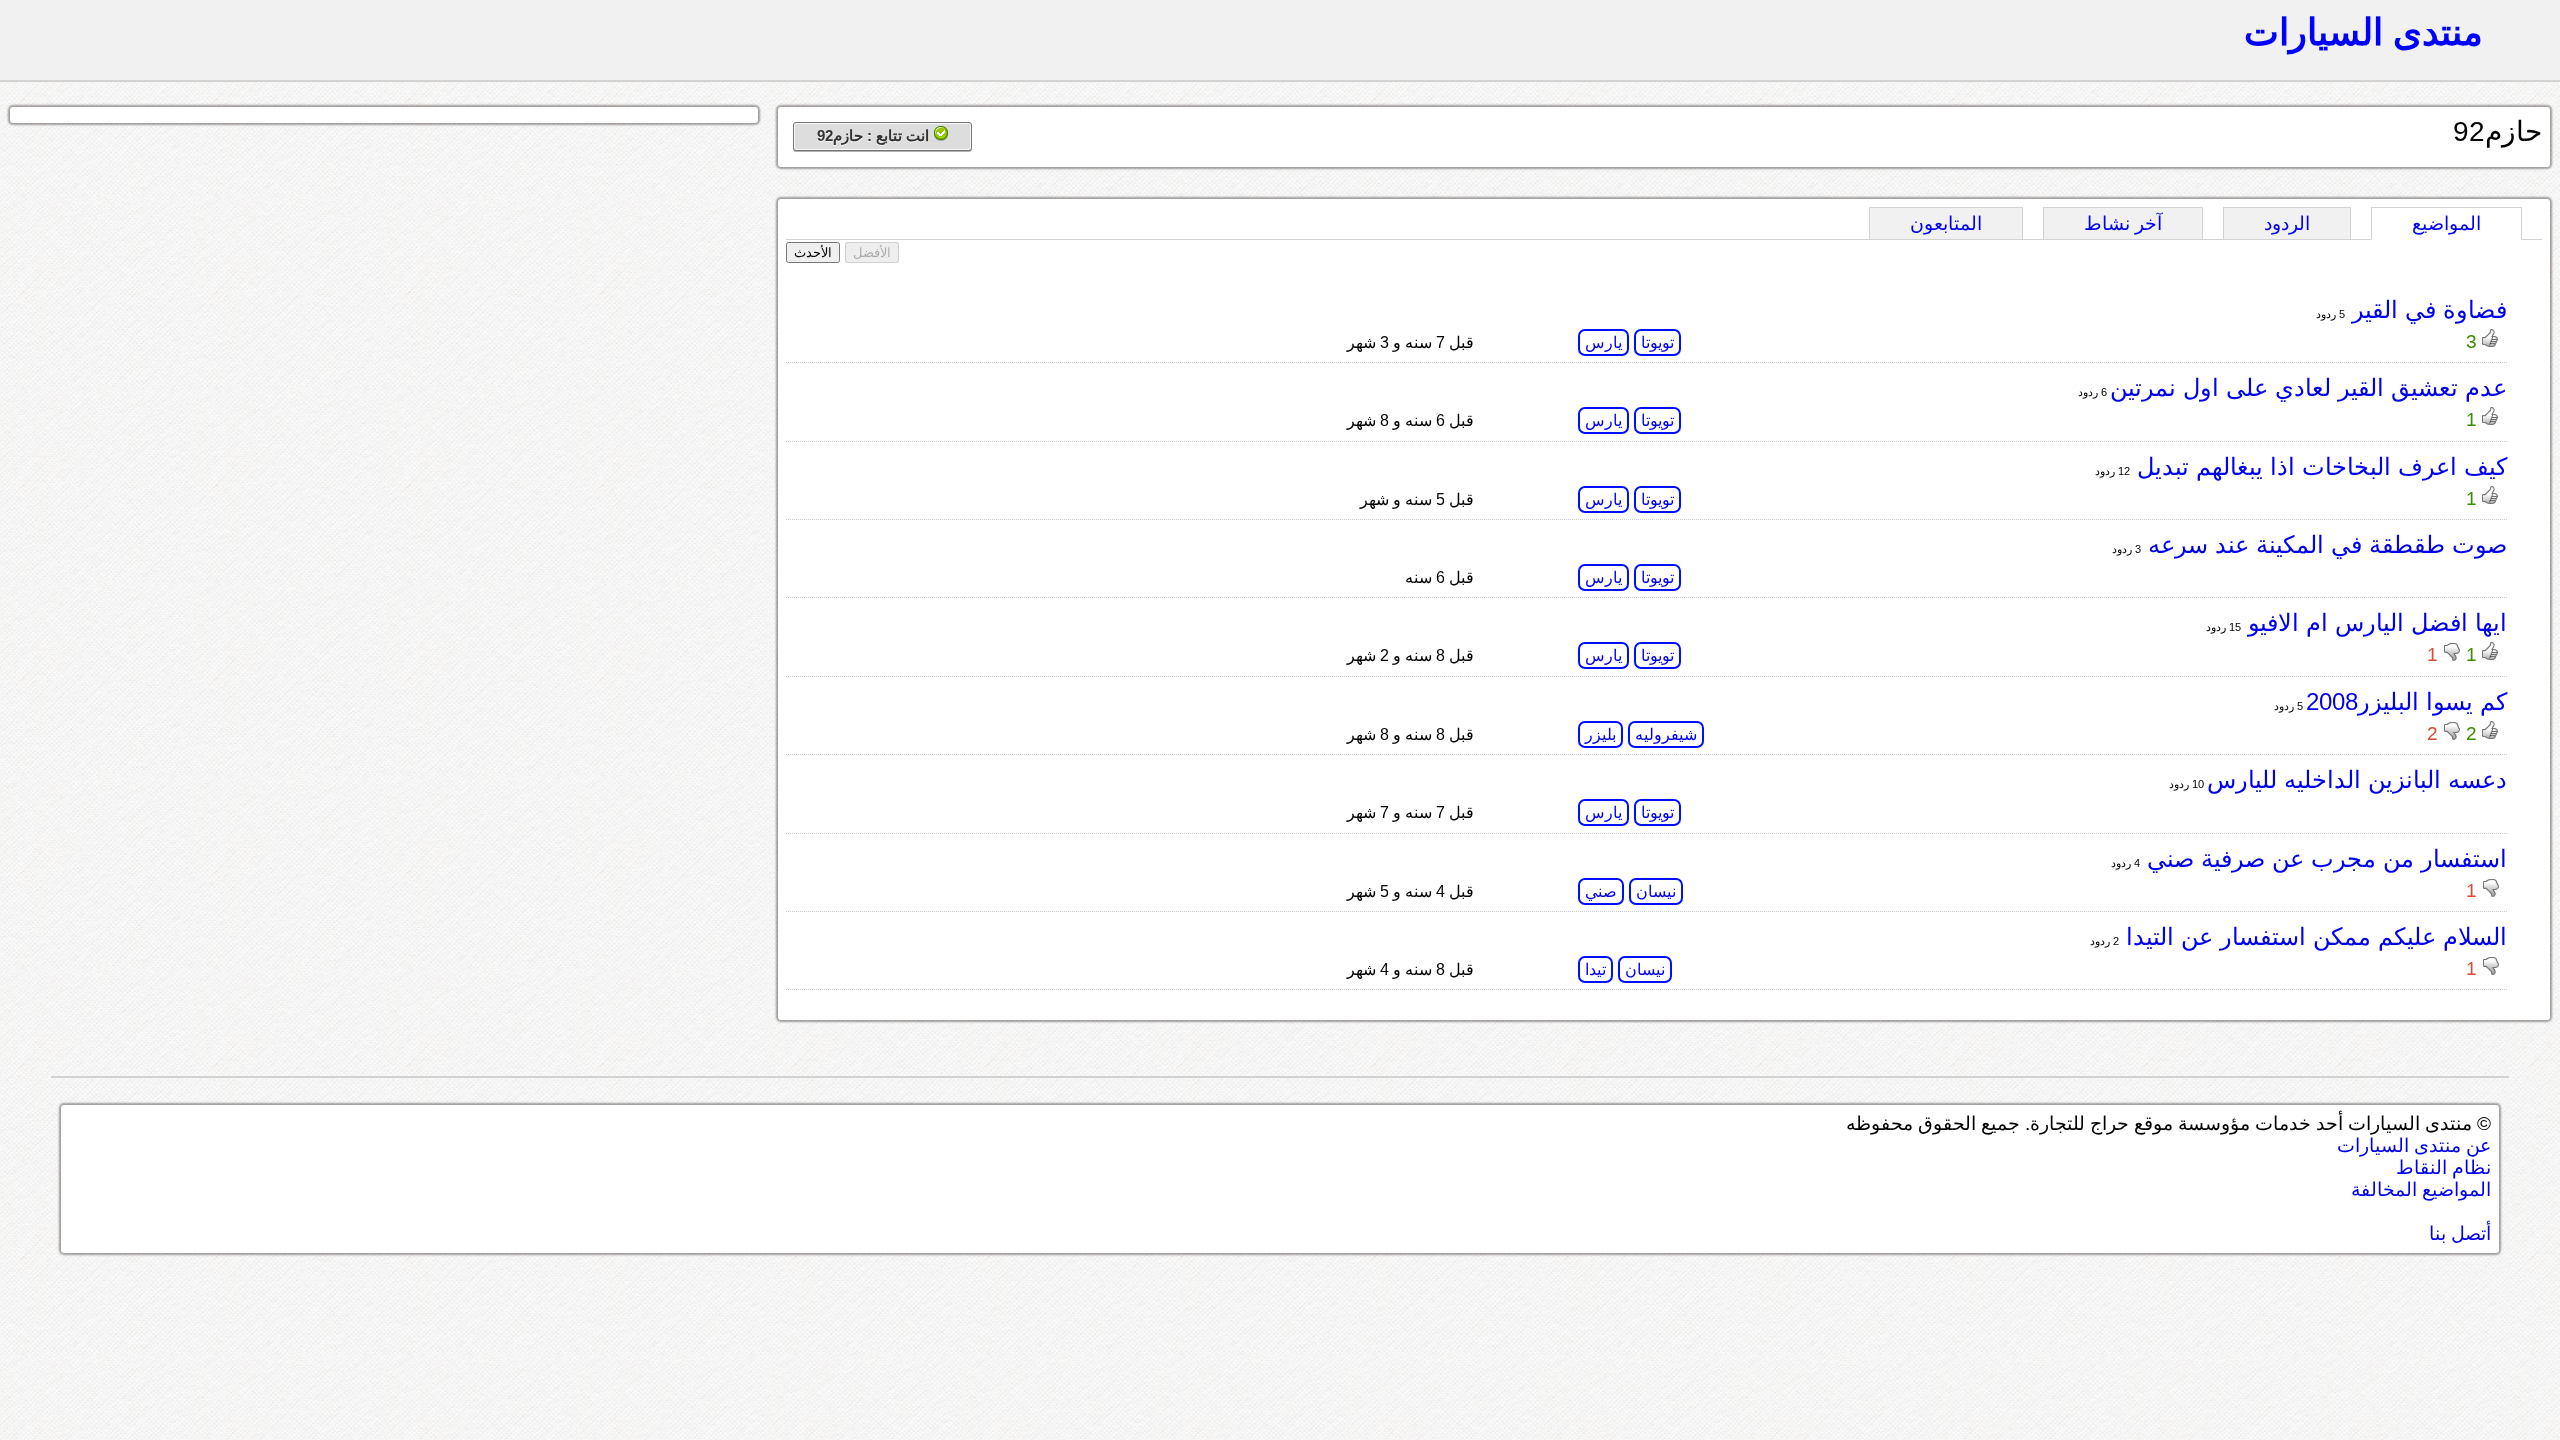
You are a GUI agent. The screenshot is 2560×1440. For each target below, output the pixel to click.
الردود (2287, 223)
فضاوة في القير (2426, 309)
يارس (1603, 342)
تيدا (1595, 969)
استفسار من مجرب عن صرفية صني (2323, 858)
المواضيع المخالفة (2421, 1189)
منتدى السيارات (2363, 32)
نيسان (1656, 891)
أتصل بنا (2460, 1233)
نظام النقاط (2443, 1167)
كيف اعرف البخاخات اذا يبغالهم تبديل (2318, 466)
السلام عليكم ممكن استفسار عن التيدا (2313, 936)
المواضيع (2446, 223)
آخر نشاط (2123, 223)
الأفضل (872, 252)
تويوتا (1657, 342)
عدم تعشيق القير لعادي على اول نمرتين (2308, 387)
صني (1601, 891)
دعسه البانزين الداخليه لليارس (2357, 779)
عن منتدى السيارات (2414, 1145)
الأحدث (813, 252)
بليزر (1600, 734)
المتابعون (1946, 223)
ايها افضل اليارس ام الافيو (2374, 622)
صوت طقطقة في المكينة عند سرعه (2324, 544)
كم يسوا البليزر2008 (2406, 701)
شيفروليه (1666, 734)
